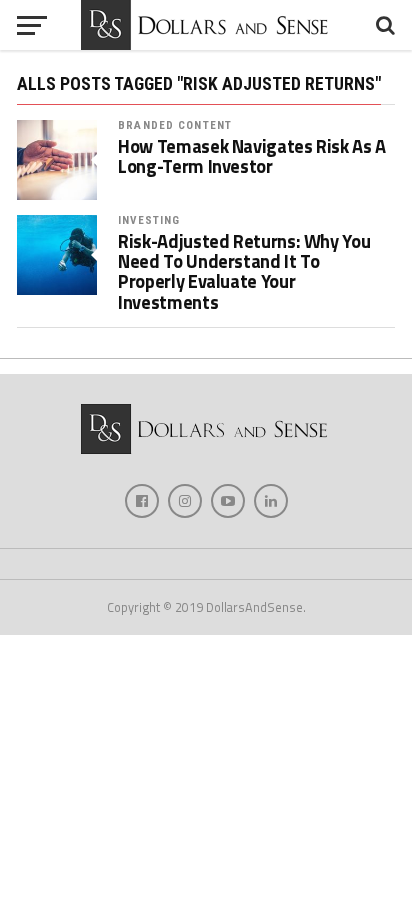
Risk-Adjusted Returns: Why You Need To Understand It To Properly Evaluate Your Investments (244, 271)
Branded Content (175, 125)
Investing (149, 220)
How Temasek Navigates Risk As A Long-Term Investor (252, 156)
